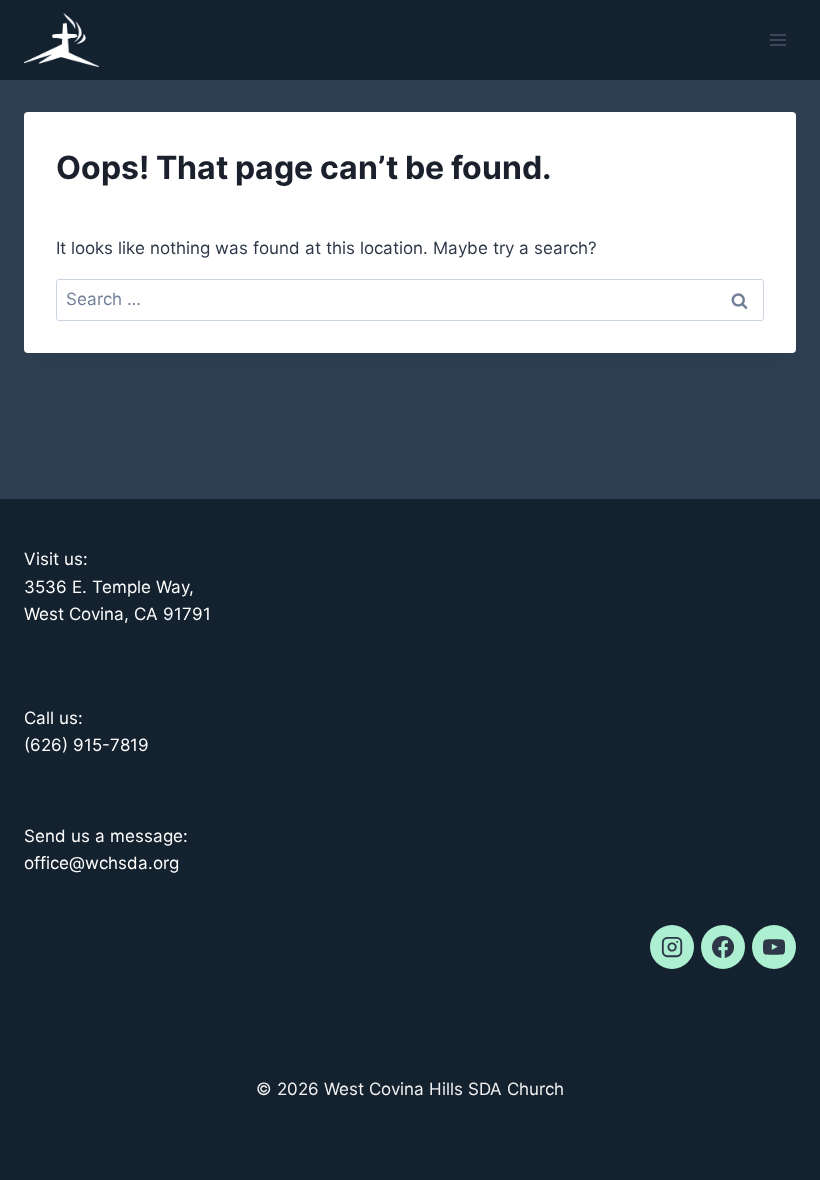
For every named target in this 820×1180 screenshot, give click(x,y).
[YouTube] (774, 947)
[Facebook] (723, 947)
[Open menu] (777, 39)
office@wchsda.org (101, 863)
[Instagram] (672, 947)
